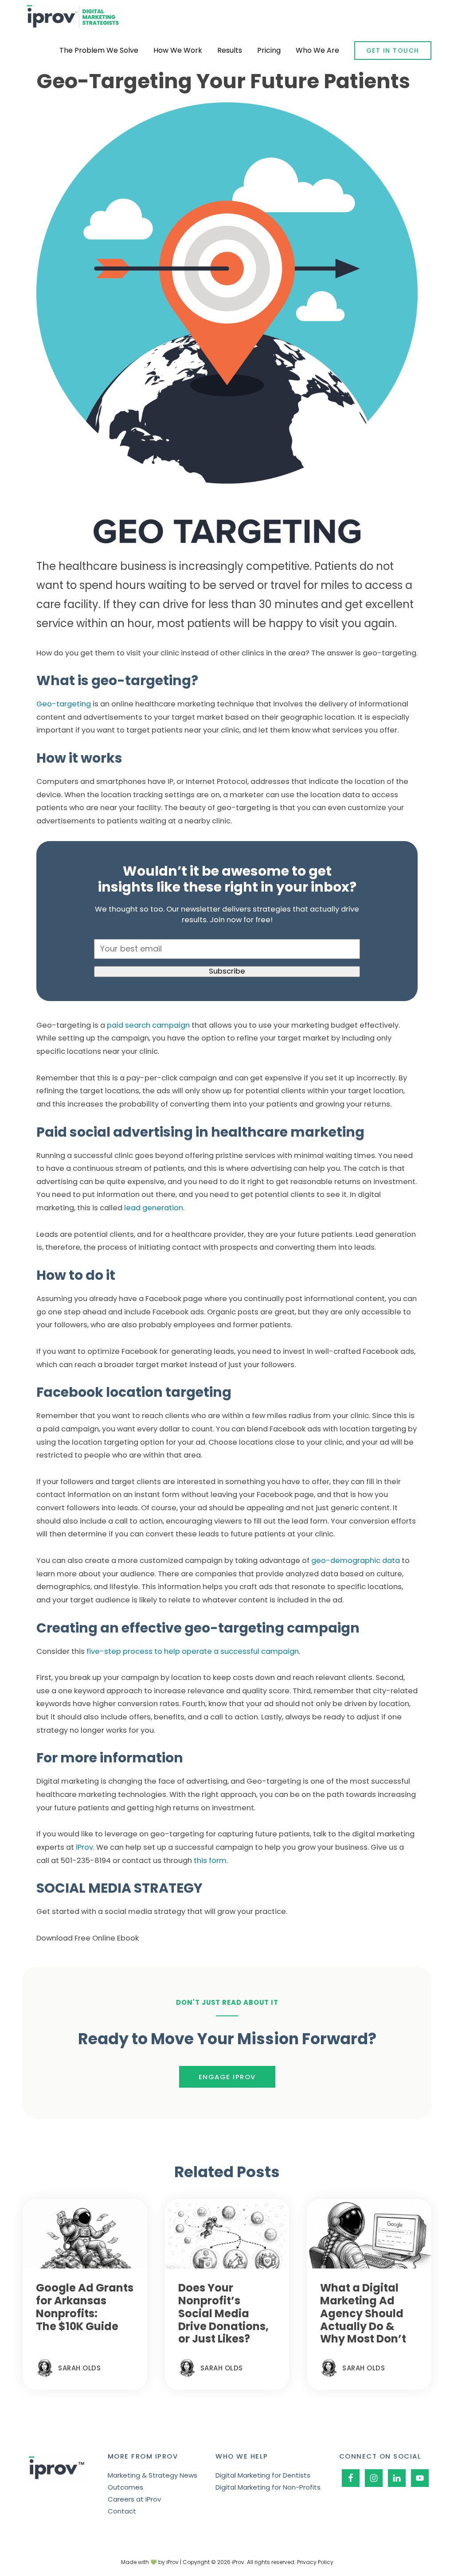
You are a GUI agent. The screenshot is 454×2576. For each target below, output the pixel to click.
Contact (122, 2511)
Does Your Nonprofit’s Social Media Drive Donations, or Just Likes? (223, 2313)
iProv (72, 17)
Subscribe (227, 971)
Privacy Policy (315, 2562)
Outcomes (125, 2487)
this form (209, 1861)
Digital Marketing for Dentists (263, 2475)
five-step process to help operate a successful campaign (193, 1651)
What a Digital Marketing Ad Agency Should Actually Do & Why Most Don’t (363, 2313)
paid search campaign (147, 1025)
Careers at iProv (134, 2499)
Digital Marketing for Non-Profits (268, 2487)
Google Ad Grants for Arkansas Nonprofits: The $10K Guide (85, 2307)
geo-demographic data (355, 1561)
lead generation (153, 1208)
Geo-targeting (64, 704)
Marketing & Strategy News (153, 2475)
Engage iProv (227, 2077)
